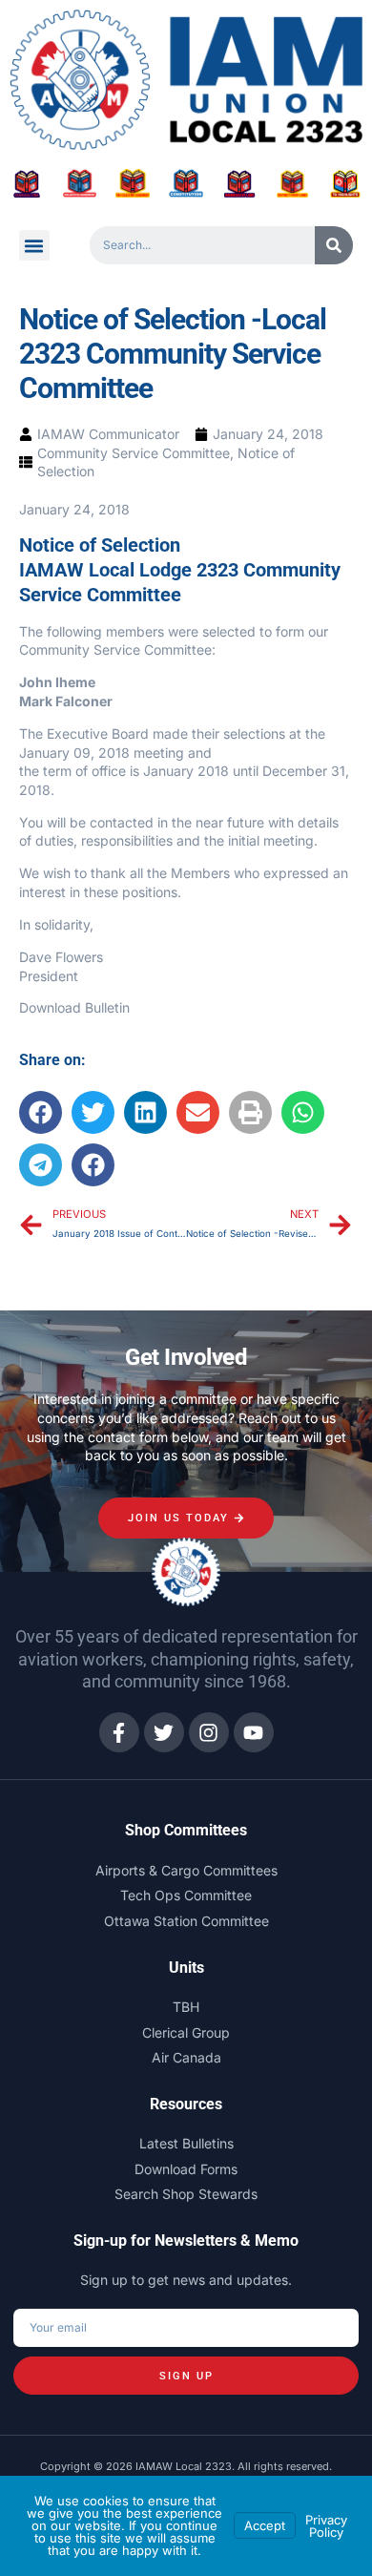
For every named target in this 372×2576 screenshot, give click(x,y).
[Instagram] (209, 1732)
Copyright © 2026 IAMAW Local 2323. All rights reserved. (186, 2466)
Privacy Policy (326, 2526)
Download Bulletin (74, 1007)
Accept (265, 2525)
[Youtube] (254, 1732)
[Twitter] (164, 1732)
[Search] (334, 245)
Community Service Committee (134, 453)
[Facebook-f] (119, 1732)
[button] (34, 245)
